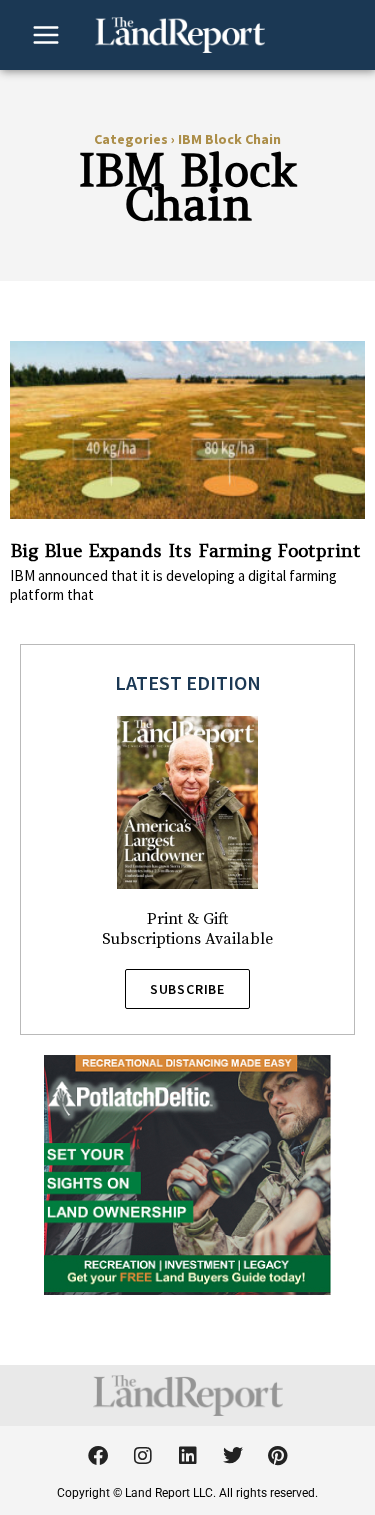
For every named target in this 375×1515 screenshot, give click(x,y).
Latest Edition (188, 682)
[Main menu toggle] (46, 35)
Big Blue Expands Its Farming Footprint (185, 550)
